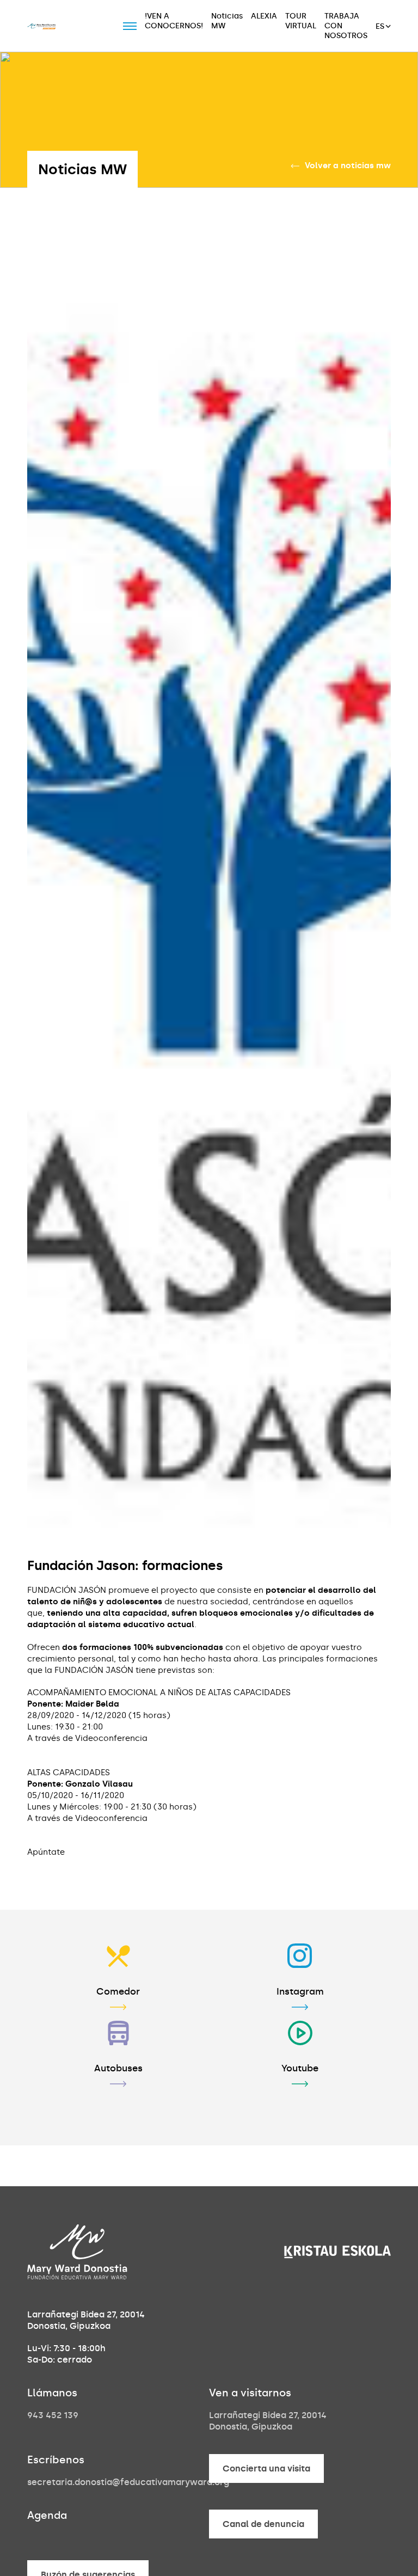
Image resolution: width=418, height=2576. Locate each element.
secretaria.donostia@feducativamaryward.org (128, 2482)
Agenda (47, 2515)
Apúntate (46, 1852)
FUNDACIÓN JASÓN (68, 1590)
